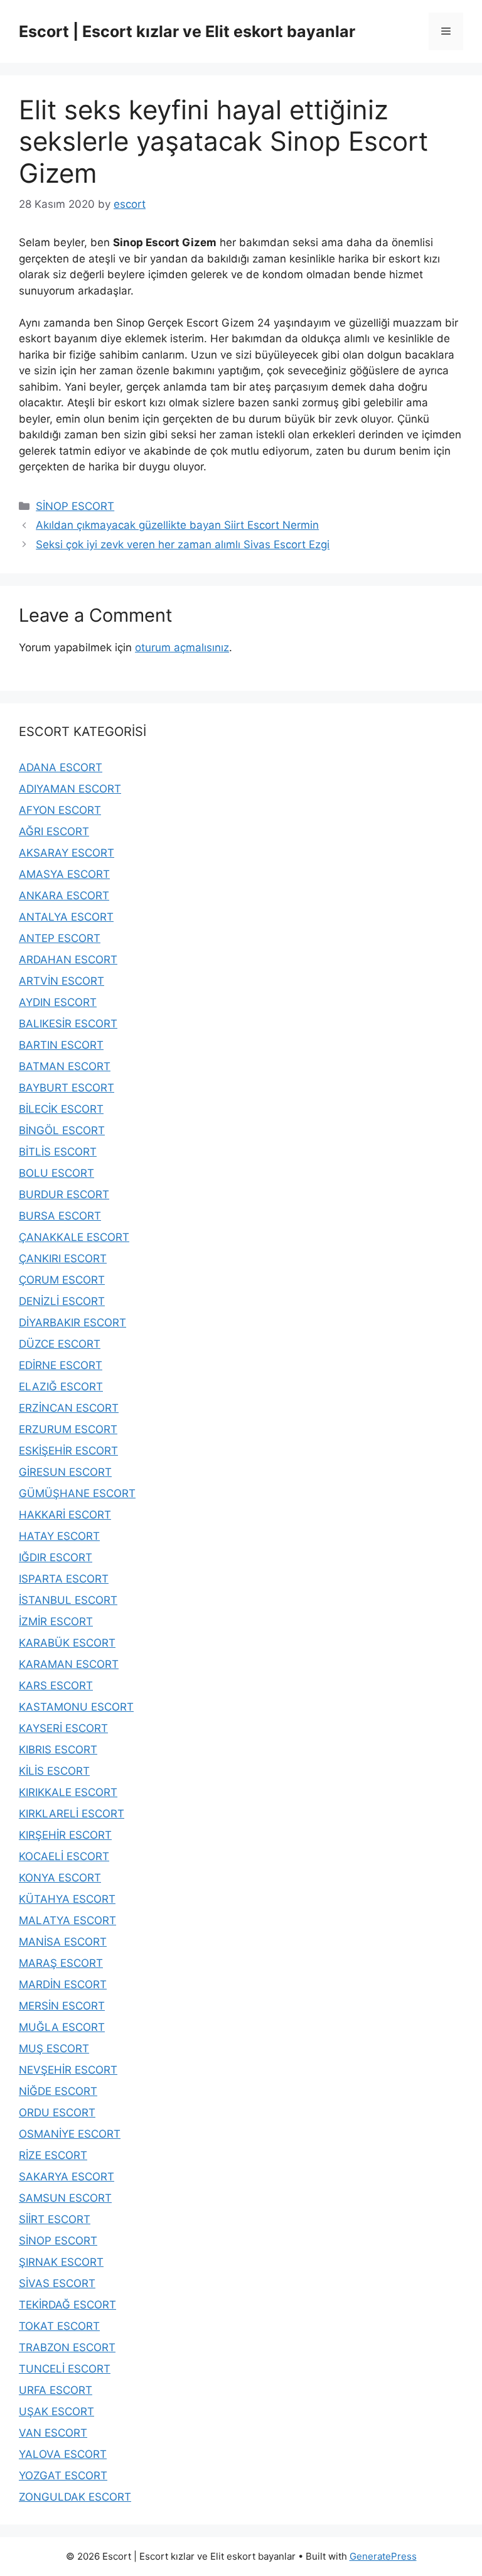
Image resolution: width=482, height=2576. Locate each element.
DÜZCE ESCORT (60, 1344)
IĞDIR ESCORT (56, 1557)
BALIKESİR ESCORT (68, 1024)
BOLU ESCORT (56, 1173)
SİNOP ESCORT (75, 506)
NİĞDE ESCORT (58, 2091)
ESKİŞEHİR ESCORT (68, 1451)
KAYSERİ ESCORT (63, 1728)
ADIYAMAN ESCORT (70, 789)
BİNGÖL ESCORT (62, 1130)
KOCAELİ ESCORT (64, 1856)
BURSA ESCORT (60, 1216)
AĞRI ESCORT (54, 831)
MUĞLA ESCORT (62, 2027)
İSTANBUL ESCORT (68, 1600)
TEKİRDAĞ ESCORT (67, 2305)
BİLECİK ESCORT (61, 1109)
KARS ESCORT (56, 1686)
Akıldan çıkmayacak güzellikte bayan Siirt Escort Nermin (177, 525)
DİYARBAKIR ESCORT (72, 1323)
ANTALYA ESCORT (66, 917)
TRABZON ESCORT (67, 2347)
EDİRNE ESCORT (61, 1365)
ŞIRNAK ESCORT (61, 2262)
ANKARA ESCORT (64, 896)
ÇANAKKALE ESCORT (74, 1237)
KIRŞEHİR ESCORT (65, 1835)
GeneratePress (383, 2556)
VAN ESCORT (53, 2433)
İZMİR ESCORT (56, 1621)
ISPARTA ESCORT (64, 1579)
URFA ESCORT (56, 2390)
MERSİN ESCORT (62, 2006)
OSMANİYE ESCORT (70, 2134)
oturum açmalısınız (182, 647)
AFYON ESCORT (60, 810)
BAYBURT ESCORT (67, 1088)
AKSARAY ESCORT (67, 853)
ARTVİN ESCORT (62, 981)
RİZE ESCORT (53, 2155)
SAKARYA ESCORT (67, 2177)
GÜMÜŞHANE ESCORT (77, 1493)
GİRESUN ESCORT (65, 1472)
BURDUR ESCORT (64, 1194)
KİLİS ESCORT (54, 1771)
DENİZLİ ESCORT (62, 1301)
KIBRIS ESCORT (58, 1750)
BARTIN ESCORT (61, 1045)
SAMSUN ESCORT (65, 2198)
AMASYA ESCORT (64, 874)
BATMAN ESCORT (65, 1066)
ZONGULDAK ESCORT (75, 2497)
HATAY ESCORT (59, 1536)
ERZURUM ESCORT (68, 1429)
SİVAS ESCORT (57, 2283)
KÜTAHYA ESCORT (67, 1899)
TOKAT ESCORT (59, 2326)
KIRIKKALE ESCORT (68, 1792)
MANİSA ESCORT (63, 1942)
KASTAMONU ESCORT (76, 1707)
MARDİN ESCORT (63, 1984)
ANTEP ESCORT (60, 938)
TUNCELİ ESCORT (65, 2369)
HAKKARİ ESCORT (65, 1515)
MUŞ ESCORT (54, 2048)
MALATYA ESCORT (67, 1920)
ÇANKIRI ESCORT (63, 1258)
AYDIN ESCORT (58, 1002)
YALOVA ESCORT (63, 2454)
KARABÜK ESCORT (67, 1643)
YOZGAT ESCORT (63, 2476)
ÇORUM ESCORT (62, 1280)
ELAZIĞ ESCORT (61, 1387)
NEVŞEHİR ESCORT (68, 2070)
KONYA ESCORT (60, 1878)
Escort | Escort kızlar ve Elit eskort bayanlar (187, 31)
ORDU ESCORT (57, 2113)
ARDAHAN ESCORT (68, 960)
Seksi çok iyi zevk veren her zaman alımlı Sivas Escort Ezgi (183, 544)
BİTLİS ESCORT (58, 1152)
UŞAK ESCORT (56, 2411)
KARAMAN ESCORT (69, 1664)
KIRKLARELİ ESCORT (72, 1814)
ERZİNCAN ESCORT (69, 1408)
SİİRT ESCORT (55, 2219)
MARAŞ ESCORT (61, 1963)
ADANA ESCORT (61, 767)
